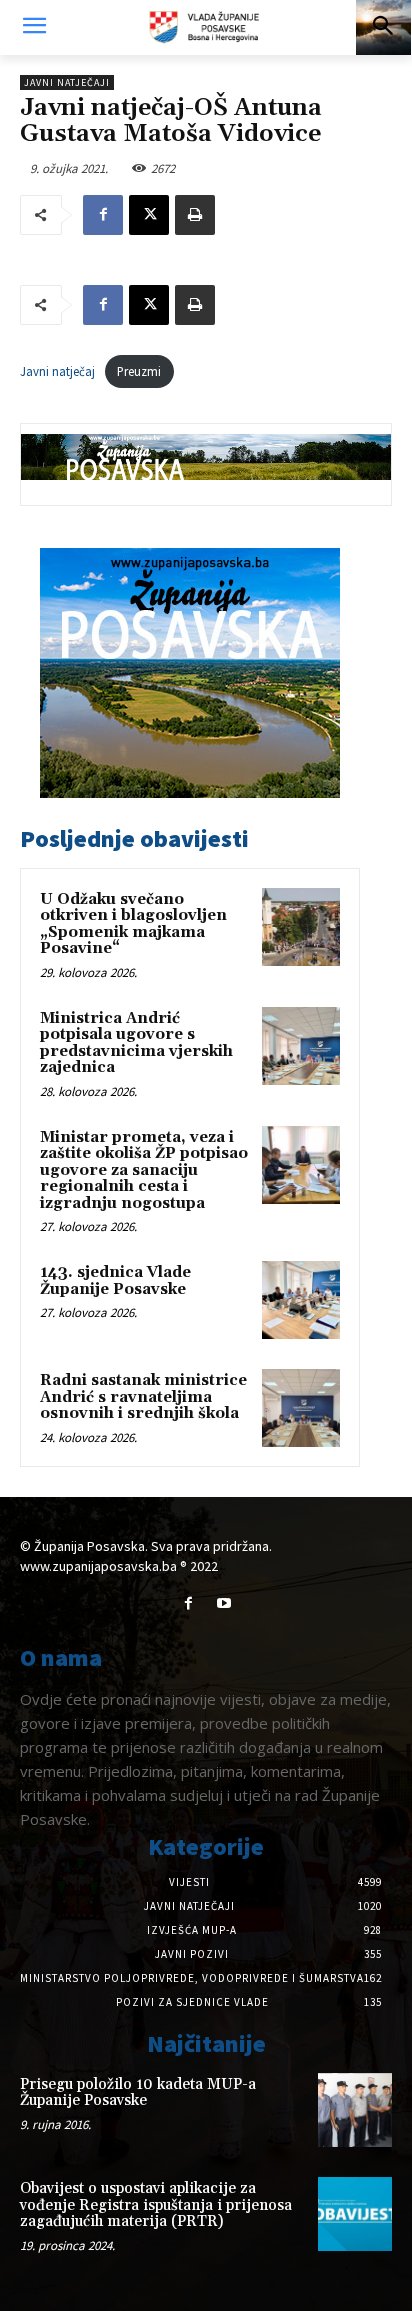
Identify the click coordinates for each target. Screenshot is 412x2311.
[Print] (195, 215)
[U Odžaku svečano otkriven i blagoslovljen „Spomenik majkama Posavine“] (301, 927)
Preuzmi (139, 371)
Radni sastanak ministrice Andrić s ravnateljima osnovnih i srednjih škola (143, 1397)
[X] (149, 215)
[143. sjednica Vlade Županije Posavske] (301, 1300)
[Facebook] (103, 215)
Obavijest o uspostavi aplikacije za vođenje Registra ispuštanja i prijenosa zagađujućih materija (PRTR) (156, 2205)
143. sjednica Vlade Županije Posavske (115, 1281)
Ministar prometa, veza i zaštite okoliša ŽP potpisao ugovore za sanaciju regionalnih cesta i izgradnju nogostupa (144, 1170)
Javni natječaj (57, 371)
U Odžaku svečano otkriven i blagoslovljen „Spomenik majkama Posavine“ (133, 924)
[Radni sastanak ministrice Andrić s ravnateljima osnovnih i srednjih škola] (301, 1408)
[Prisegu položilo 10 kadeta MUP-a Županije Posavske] (355, 2110)
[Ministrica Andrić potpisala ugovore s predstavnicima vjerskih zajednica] (301, 1046)
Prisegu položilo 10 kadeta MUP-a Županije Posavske (138, 2093)
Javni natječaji (67, 82)
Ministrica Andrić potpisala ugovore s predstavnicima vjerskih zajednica (136, 1043)
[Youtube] (223, 1603)
